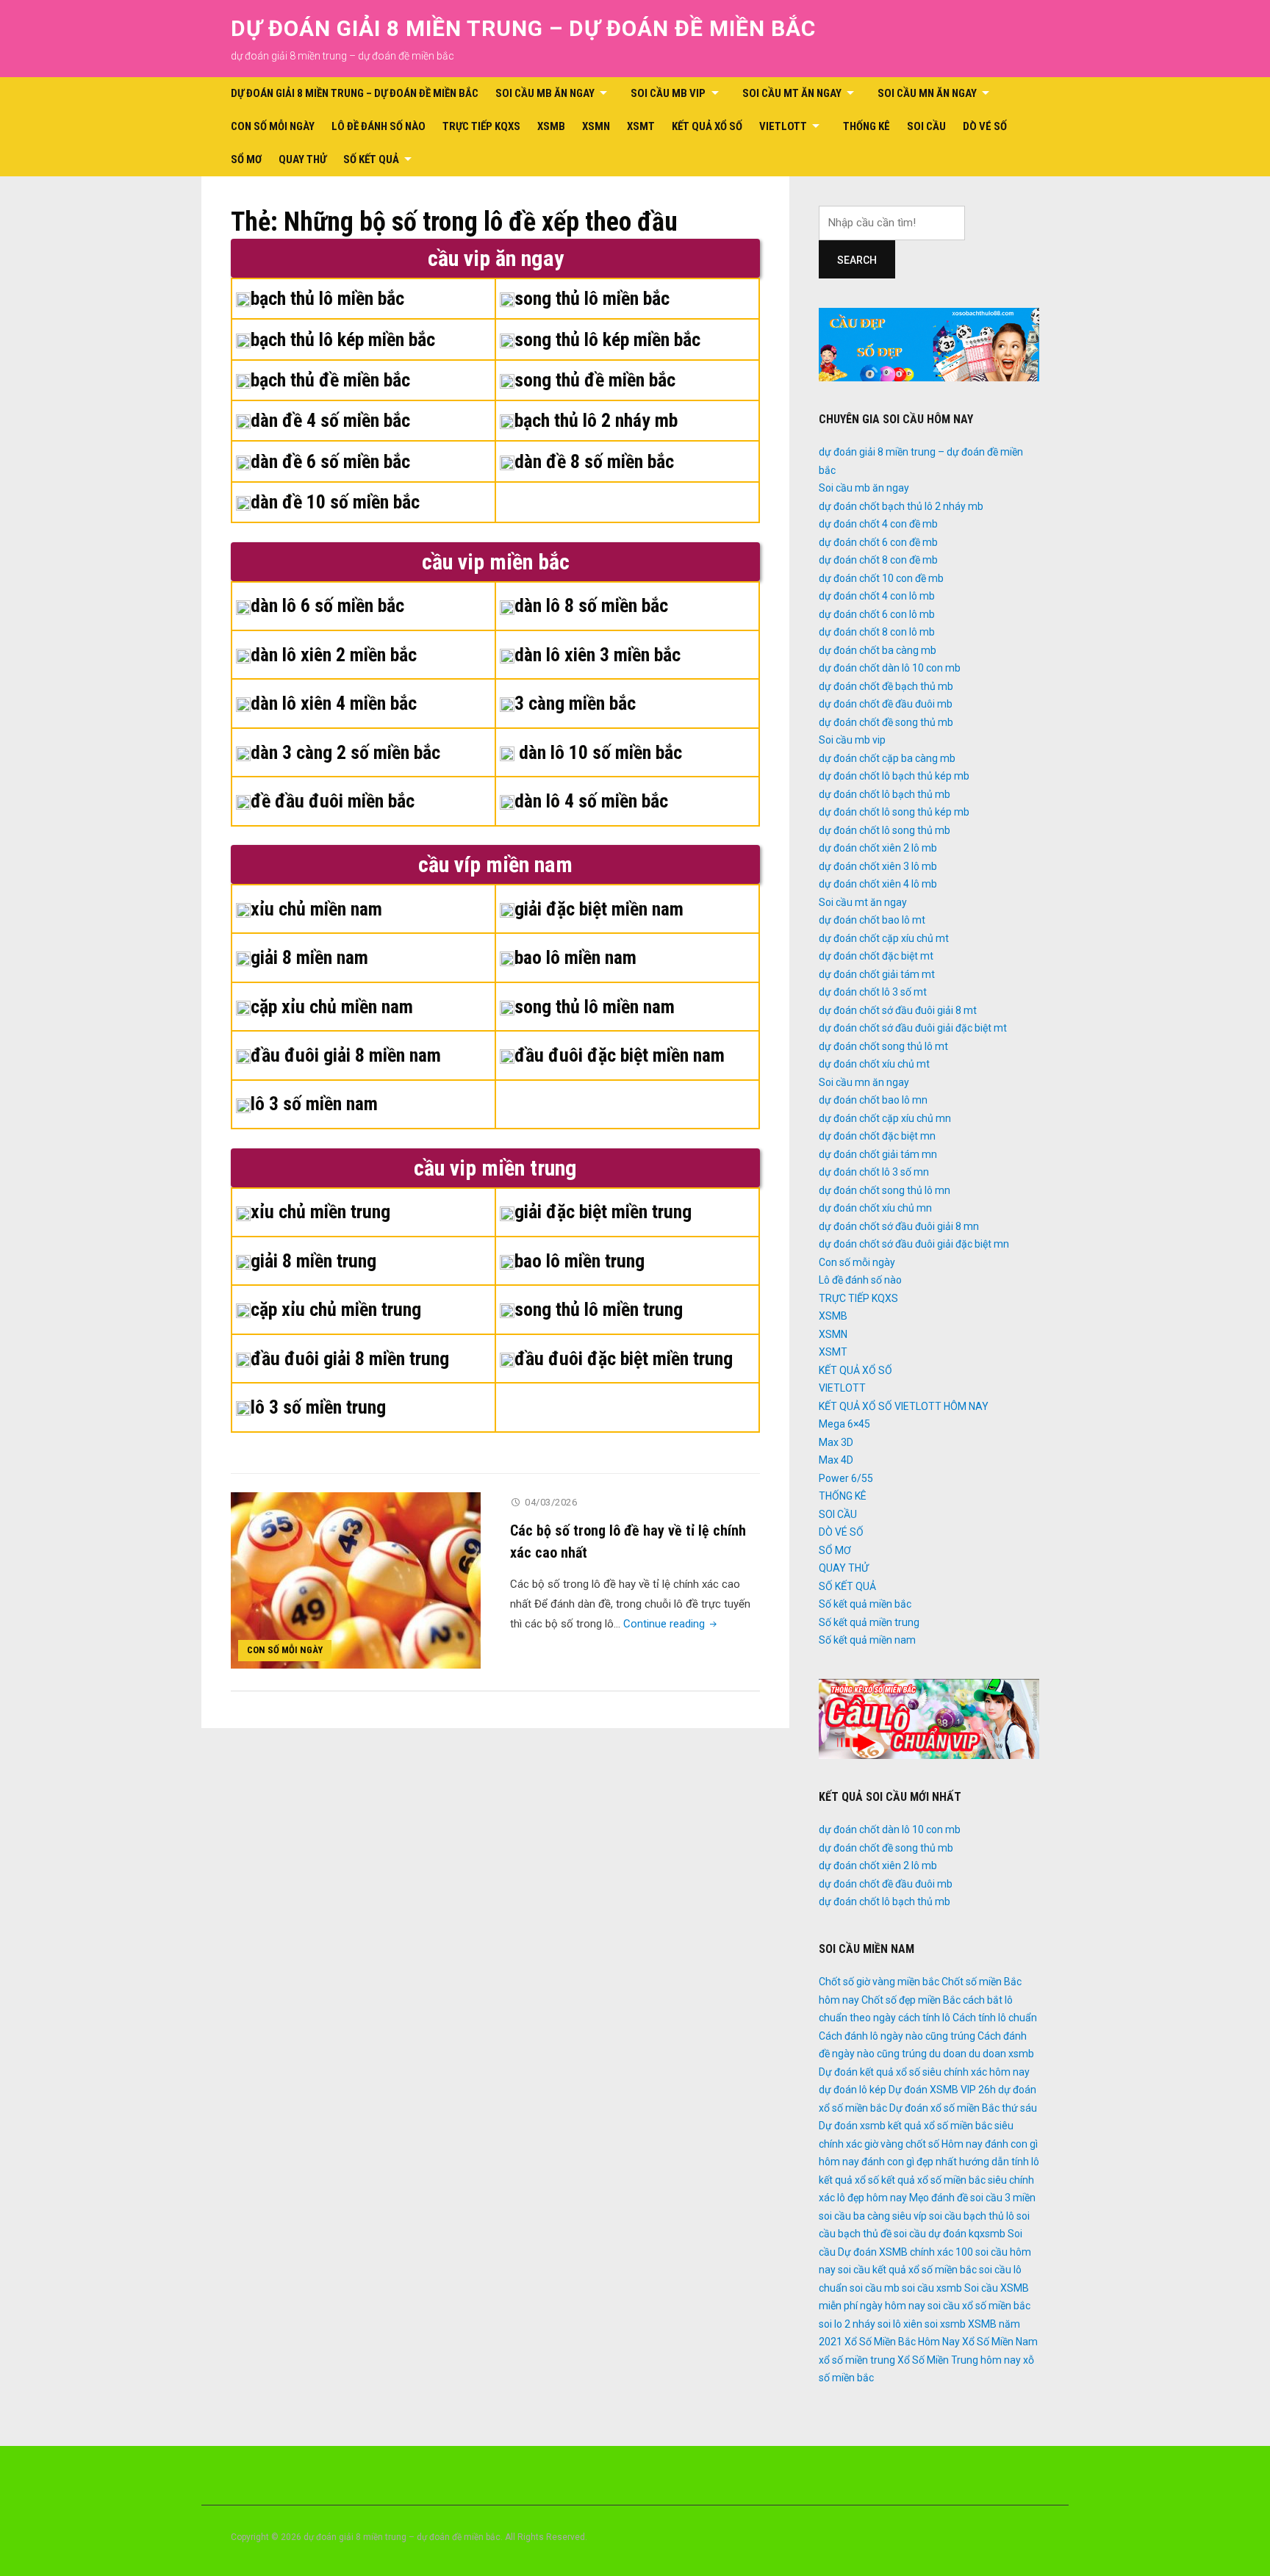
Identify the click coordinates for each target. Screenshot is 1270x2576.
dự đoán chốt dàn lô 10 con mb (890, 668)
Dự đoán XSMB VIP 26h (942, 2090)
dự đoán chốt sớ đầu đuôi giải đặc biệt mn (914, 1244)
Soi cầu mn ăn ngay (927, 93)
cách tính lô (924, 2018)
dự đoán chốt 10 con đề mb (881, 578)
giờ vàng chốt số (902, 2144)
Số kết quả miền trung (869, 1622)
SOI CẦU (926, 126)
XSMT (641, 126)
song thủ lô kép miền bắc (607, 339)
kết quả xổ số (849, 2180)
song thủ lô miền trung (599, 1309)
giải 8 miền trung (313, 1261)
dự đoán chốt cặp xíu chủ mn (885, 1118)
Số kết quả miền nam (867, 1640)
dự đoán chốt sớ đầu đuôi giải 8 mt (898, 1010)
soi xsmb (945, 2324)
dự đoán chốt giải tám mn (878, 1154)
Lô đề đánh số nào (379, 126)
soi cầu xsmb (932, 2288)
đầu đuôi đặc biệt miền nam (620, 1055)
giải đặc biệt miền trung (603, 1212)
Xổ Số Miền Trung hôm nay (959, 2360)
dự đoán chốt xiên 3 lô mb (878, 866)
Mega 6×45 (844, 1424)
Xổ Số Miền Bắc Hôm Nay (902, 2342)
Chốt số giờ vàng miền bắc (879, 1982)
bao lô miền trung (580, 1261)
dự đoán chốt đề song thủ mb (886, 722)
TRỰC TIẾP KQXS (481, 126)
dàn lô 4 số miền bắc (591, 801)
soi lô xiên (900, 2324)
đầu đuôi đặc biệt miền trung (624, 1359)
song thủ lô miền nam (595, 1007)
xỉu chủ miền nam (316, 909)
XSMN (596, 126)
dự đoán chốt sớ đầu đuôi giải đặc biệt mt (913, 1028)
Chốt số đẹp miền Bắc (911, 2000)
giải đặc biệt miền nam (599, 909)
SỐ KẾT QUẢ (371, 159)
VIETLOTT (783, 126)
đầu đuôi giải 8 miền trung (350, 1359)
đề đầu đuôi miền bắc (333, 801)
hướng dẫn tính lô (999, 2162)
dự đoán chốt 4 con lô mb (877, 596)
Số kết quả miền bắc (865, 1604)
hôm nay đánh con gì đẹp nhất (888, 2162)
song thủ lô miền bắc (592, 298)
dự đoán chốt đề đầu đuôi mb (886, 704)
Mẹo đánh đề (939, 2198)
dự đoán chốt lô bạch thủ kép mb (894, 776)
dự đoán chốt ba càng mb (878, 650)
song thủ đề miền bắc (595, 380)
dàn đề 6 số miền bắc (330, 461)
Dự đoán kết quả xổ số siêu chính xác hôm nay (924, 2072)
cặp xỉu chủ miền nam (332, 1007)
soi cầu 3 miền (1003, 2198)
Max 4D (836, 1460)
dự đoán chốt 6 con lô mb (877, 614)
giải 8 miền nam (309, 957)
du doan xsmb (1001, 2054)
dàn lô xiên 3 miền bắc (598, 655)
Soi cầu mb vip (668, 93)
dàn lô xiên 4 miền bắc (334, 703)
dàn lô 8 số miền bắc (591, 605)
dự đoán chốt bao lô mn (873, 1100)
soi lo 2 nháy (847, 2324)
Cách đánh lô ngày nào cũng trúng (897, 2036)
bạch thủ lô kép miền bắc (343, 339)
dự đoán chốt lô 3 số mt (873, 992)
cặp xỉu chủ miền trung (336, 1309)
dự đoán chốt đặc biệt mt (876, 956)
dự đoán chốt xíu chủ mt (874, 1064)
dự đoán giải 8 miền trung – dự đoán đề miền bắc (523, 28)
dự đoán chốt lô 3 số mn (874, 1172)
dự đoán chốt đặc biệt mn (877, 1136)
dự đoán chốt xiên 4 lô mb (878, 884)
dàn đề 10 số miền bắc (335, 502)
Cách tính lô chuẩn (995, 2018)
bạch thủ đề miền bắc (330, 380)
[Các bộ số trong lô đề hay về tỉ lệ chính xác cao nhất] (356, 1580)
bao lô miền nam (575, 957)
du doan (948, 2054)
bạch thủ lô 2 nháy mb (596, 420)
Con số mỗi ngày (273, 126)
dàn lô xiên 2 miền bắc (334, 655)
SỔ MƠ (246, 159)
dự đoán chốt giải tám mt (877, 974)
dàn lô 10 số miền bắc (598, 752)
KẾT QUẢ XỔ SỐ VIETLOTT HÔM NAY (904, 1406)
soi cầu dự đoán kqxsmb (950, 2234)
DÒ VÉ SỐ (985, 126)
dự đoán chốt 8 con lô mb (877, 632)
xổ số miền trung (857, 2360)
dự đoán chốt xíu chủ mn (875, 1208)
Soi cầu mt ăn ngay (792, 93)
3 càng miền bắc (575, 703)
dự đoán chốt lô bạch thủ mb (885, 794)
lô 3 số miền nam (314, 1104)
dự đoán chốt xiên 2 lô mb (878, 848)
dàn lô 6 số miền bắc (327, 605)
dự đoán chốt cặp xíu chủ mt (884, 938)
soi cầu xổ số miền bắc (979, 2306)
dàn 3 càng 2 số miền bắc (345, 752)
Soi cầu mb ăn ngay (545, 93)
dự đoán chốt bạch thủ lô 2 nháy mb (901, 506)
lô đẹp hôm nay (872, 2198)
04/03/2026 (551, 1502)
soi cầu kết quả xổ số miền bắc (907, 2270)
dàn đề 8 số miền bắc (594, 461)
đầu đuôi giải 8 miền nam (346, 1055)
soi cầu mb (875, 2288)
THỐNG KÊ (867, 126)
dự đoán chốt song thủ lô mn (885, 1190)
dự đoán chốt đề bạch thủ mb (886, 686)
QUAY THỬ (302, 159)
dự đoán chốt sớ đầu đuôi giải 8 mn (899, 1226)
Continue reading (671, 1624)
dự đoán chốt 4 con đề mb (878, 524)
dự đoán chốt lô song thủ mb (885, 830)
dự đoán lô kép (853, 2090)
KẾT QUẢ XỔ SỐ (707, 126)
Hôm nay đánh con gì (990, 2144)
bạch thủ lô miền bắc (327, 298)
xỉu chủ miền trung (320, 1212)
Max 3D (836, 1442)
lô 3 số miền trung (318, 1407)
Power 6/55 (846, 1478)
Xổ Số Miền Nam (1000, 2342)
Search (857, 260)
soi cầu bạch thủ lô (972, 2216)
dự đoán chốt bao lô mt (872, 920)
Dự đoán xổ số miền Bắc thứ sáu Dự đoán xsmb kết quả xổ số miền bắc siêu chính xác (928, 2126)
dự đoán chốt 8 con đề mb (878, 560)
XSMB (551, 126)
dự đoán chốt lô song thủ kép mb (894, 812)
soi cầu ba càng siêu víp (873, 2216)
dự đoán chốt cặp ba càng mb (887, 758)
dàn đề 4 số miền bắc (330, 420)
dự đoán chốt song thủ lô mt (883, 1046)
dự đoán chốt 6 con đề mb (878, 542)
